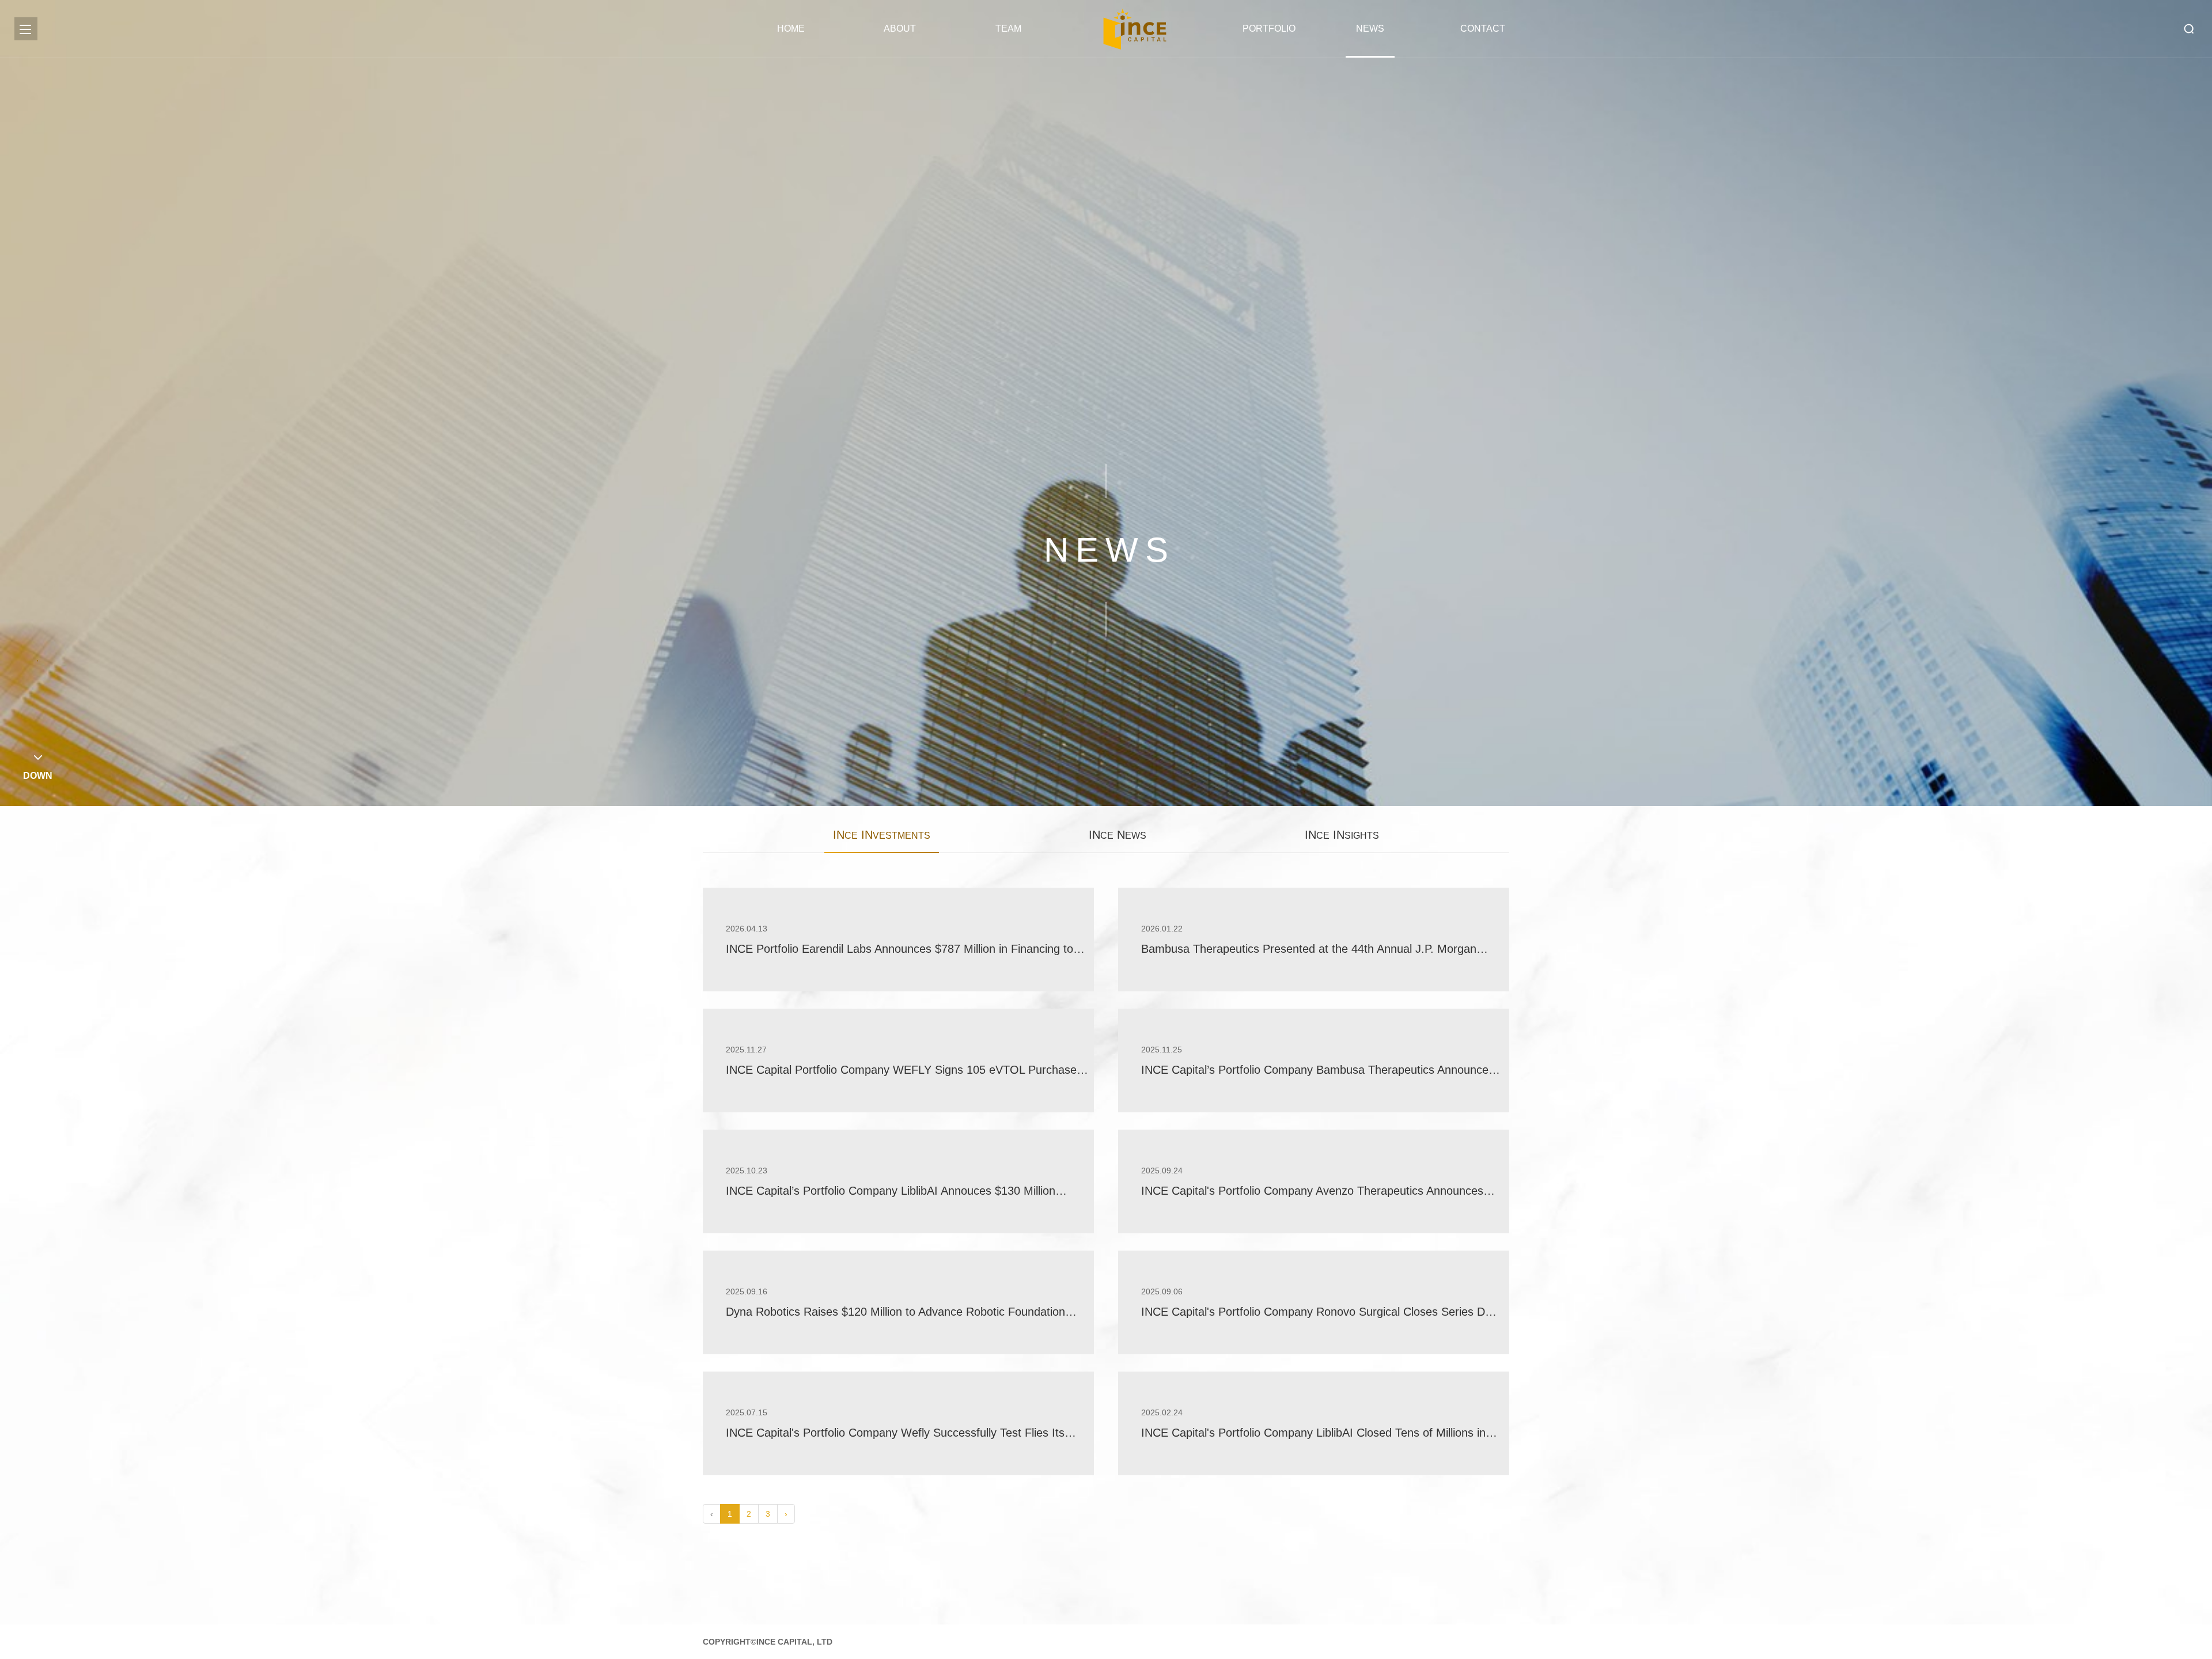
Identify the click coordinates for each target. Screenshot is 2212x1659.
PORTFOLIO (1264, 29)
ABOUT (900, 29)
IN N (1118, 835)
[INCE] (1135, 29)
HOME (791, 29)
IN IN (882, 835)
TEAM (1008, 29)
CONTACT (1482, 29)
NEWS (1370, 29)
